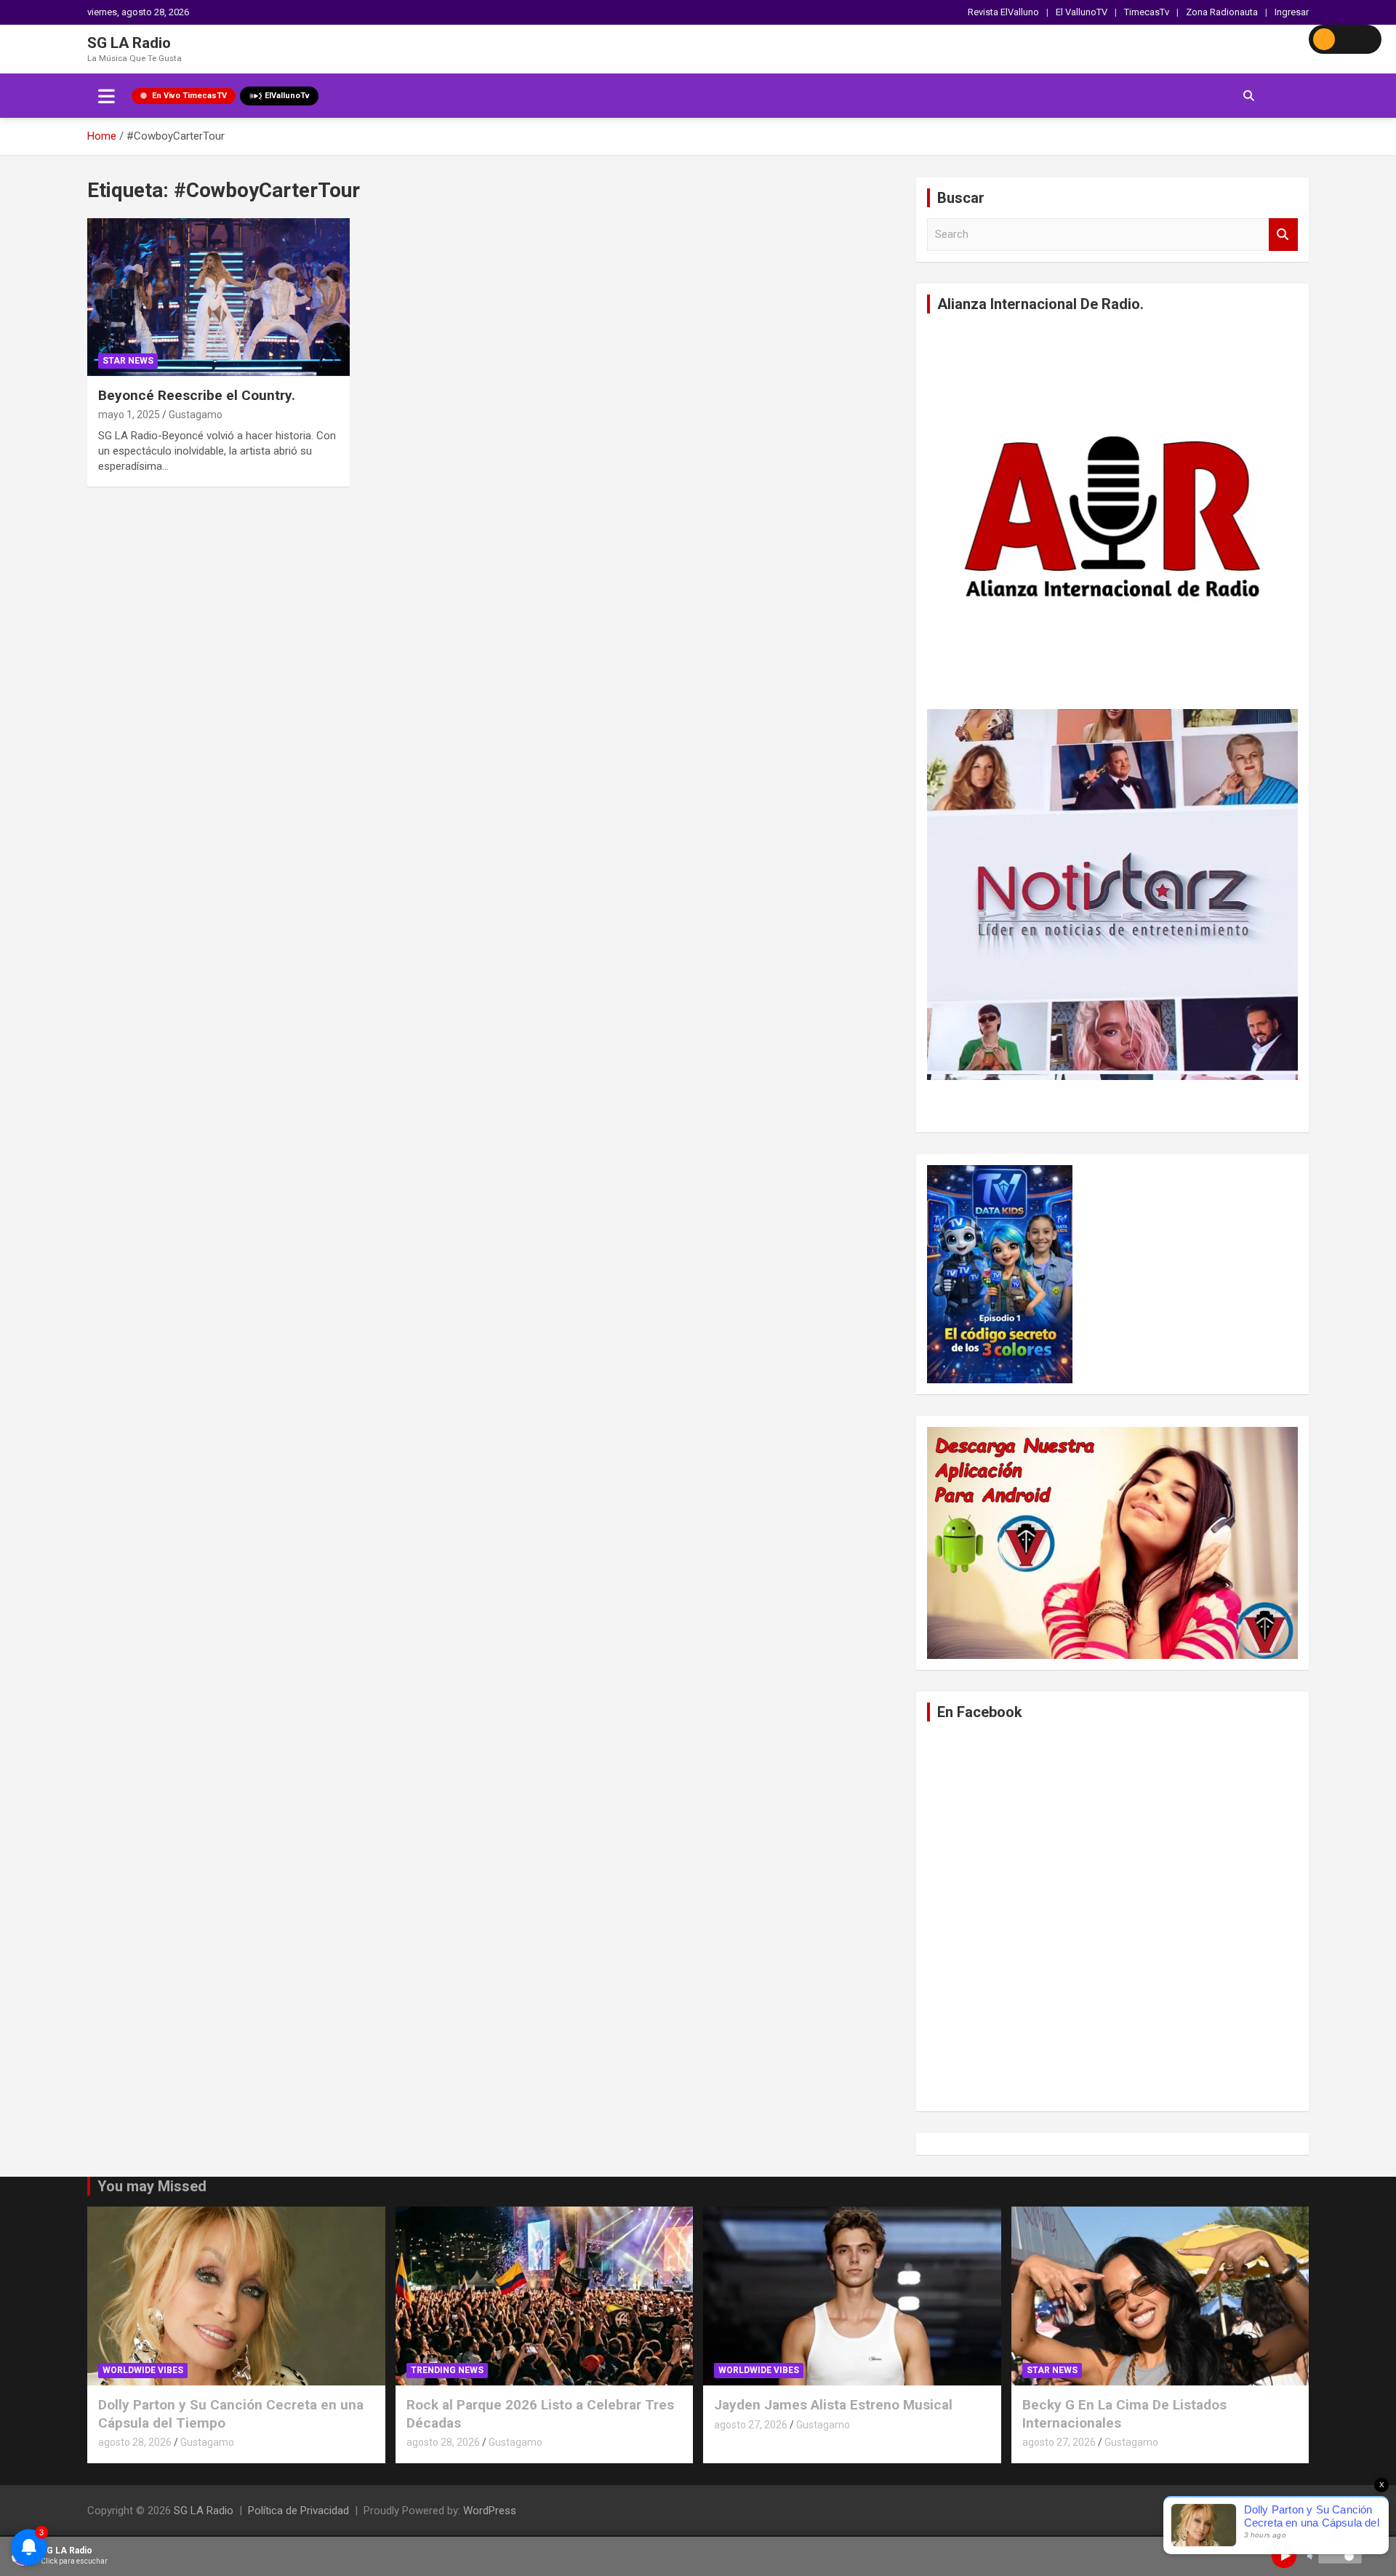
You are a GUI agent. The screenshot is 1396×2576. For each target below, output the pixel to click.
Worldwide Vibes (143, 2370)
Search (1283, 235)
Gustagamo (196, 415)
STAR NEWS (128, 361)
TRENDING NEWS (447, 2370)
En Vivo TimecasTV (189, 96)
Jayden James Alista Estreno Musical (833, 2405)
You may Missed (152, 2186)
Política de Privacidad (298, 2511)
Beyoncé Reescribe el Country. (197, 395)
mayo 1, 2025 (129, 415)
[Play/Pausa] (1284, 2556)
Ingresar (1292, 12)
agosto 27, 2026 (751, 2425)
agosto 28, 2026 (135, 2442)
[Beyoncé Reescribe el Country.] (218, 297)
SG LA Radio (129, 43)
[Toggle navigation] (107, 96)
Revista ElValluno (1003, 12)
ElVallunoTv (287, 96)
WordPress (490, 2511)
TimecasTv (1147, 12)
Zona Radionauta (1222, 12)
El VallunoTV (1082, 12)
